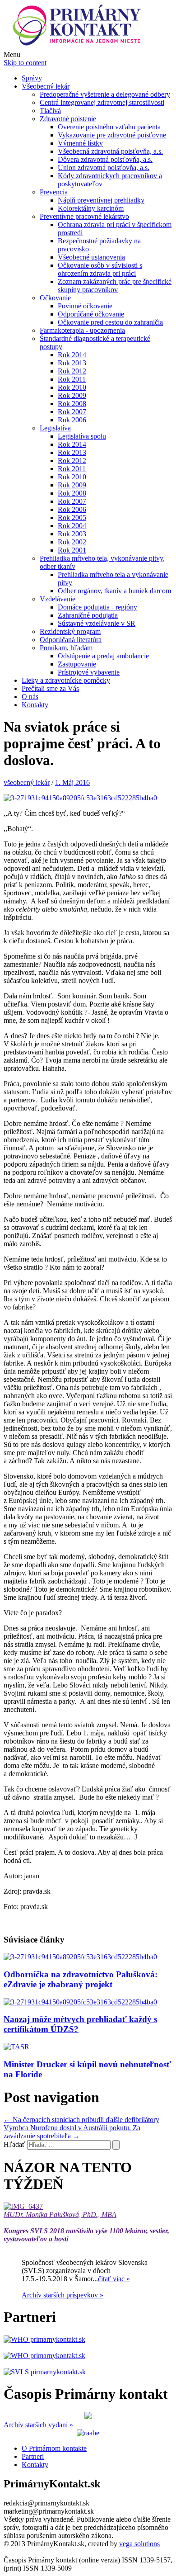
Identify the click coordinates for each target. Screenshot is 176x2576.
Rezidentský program (70, 631)
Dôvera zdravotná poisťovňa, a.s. (105, 159)
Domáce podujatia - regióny (97, 607)
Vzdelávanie (58, 599)
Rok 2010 (72, 387)
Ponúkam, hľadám (66, 648)
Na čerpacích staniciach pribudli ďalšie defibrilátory (81, 2120)
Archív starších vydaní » (38, 2425)
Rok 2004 (72, 526)
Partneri (33, 2456)
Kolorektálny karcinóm (91, 208)
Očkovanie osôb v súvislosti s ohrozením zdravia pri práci (100, 269)
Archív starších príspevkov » (63, 2295)
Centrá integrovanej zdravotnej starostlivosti (102, 102)
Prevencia (54, 192)
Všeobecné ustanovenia (91, 257)
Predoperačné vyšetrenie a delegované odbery (105, 94)
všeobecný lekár (27, 782)
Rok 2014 (72, 355)
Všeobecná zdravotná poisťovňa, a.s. (110, 151)
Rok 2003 (72, 534)
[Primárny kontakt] (79, 46)
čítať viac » (114, 2279)
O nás (30, 697)
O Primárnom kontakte (54, 2448)
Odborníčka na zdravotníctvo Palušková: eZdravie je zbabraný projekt (81, 1979)
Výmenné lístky (80, 143)
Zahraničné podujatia (88, 615)
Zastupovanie (77, 664)
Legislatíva (55, 428)
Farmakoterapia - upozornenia (82, 330)
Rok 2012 (72, 371)
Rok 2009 (72, 395)
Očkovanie (55, 298)
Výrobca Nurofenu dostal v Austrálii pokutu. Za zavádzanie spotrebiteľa (72, 2132)
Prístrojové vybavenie (89, 672)
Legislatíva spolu (82, 436)
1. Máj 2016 (72, 782)
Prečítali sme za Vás (50, 688)
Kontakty (35, 705)
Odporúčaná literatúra (71, 640)
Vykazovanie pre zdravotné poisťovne (112, 135)
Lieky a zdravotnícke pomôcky (66, 680)
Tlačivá (50, 111)
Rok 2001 (72, 550)
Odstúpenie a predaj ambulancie (103, 656)
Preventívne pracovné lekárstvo (84, 216)
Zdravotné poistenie (68, 119)
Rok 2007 (72, 412)
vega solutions (139, 2544)
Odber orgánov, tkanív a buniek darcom (114, 591)
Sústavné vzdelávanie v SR (97, 623)
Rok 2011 (72, 379)
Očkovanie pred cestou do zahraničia (110, 322)
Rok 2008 (72, 404)
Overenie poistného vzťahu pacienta (109, 127)
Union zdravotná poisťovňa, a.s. (104, 168)
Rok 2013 (72, 363)
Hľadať (14, 2144)
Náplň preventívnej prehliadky (101, 200)
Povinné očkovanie (85, 306)
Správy (32, 78)
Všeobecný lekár (46, 86)
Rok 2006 (72, 420)
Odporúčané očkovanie (91, 314)
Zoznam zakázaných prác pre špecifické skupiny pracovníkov (115, 286)
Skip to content (25, 63)
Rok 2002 (72, 542)
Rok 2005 (72, 518)
